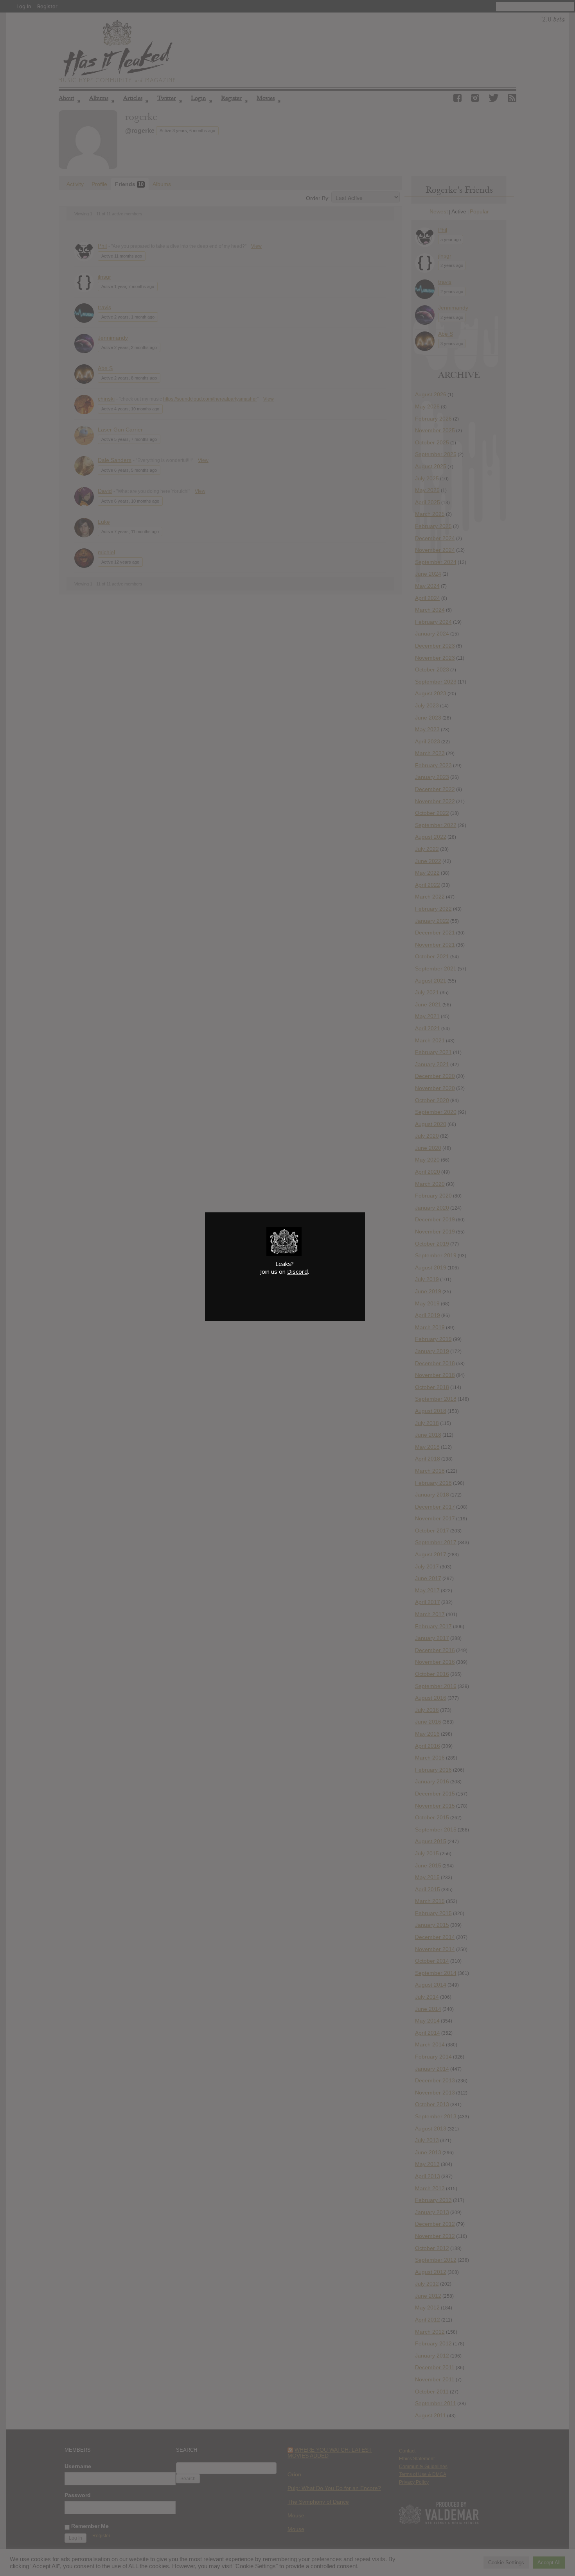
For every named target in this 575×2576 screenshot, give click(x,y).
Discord (297, 1271)
